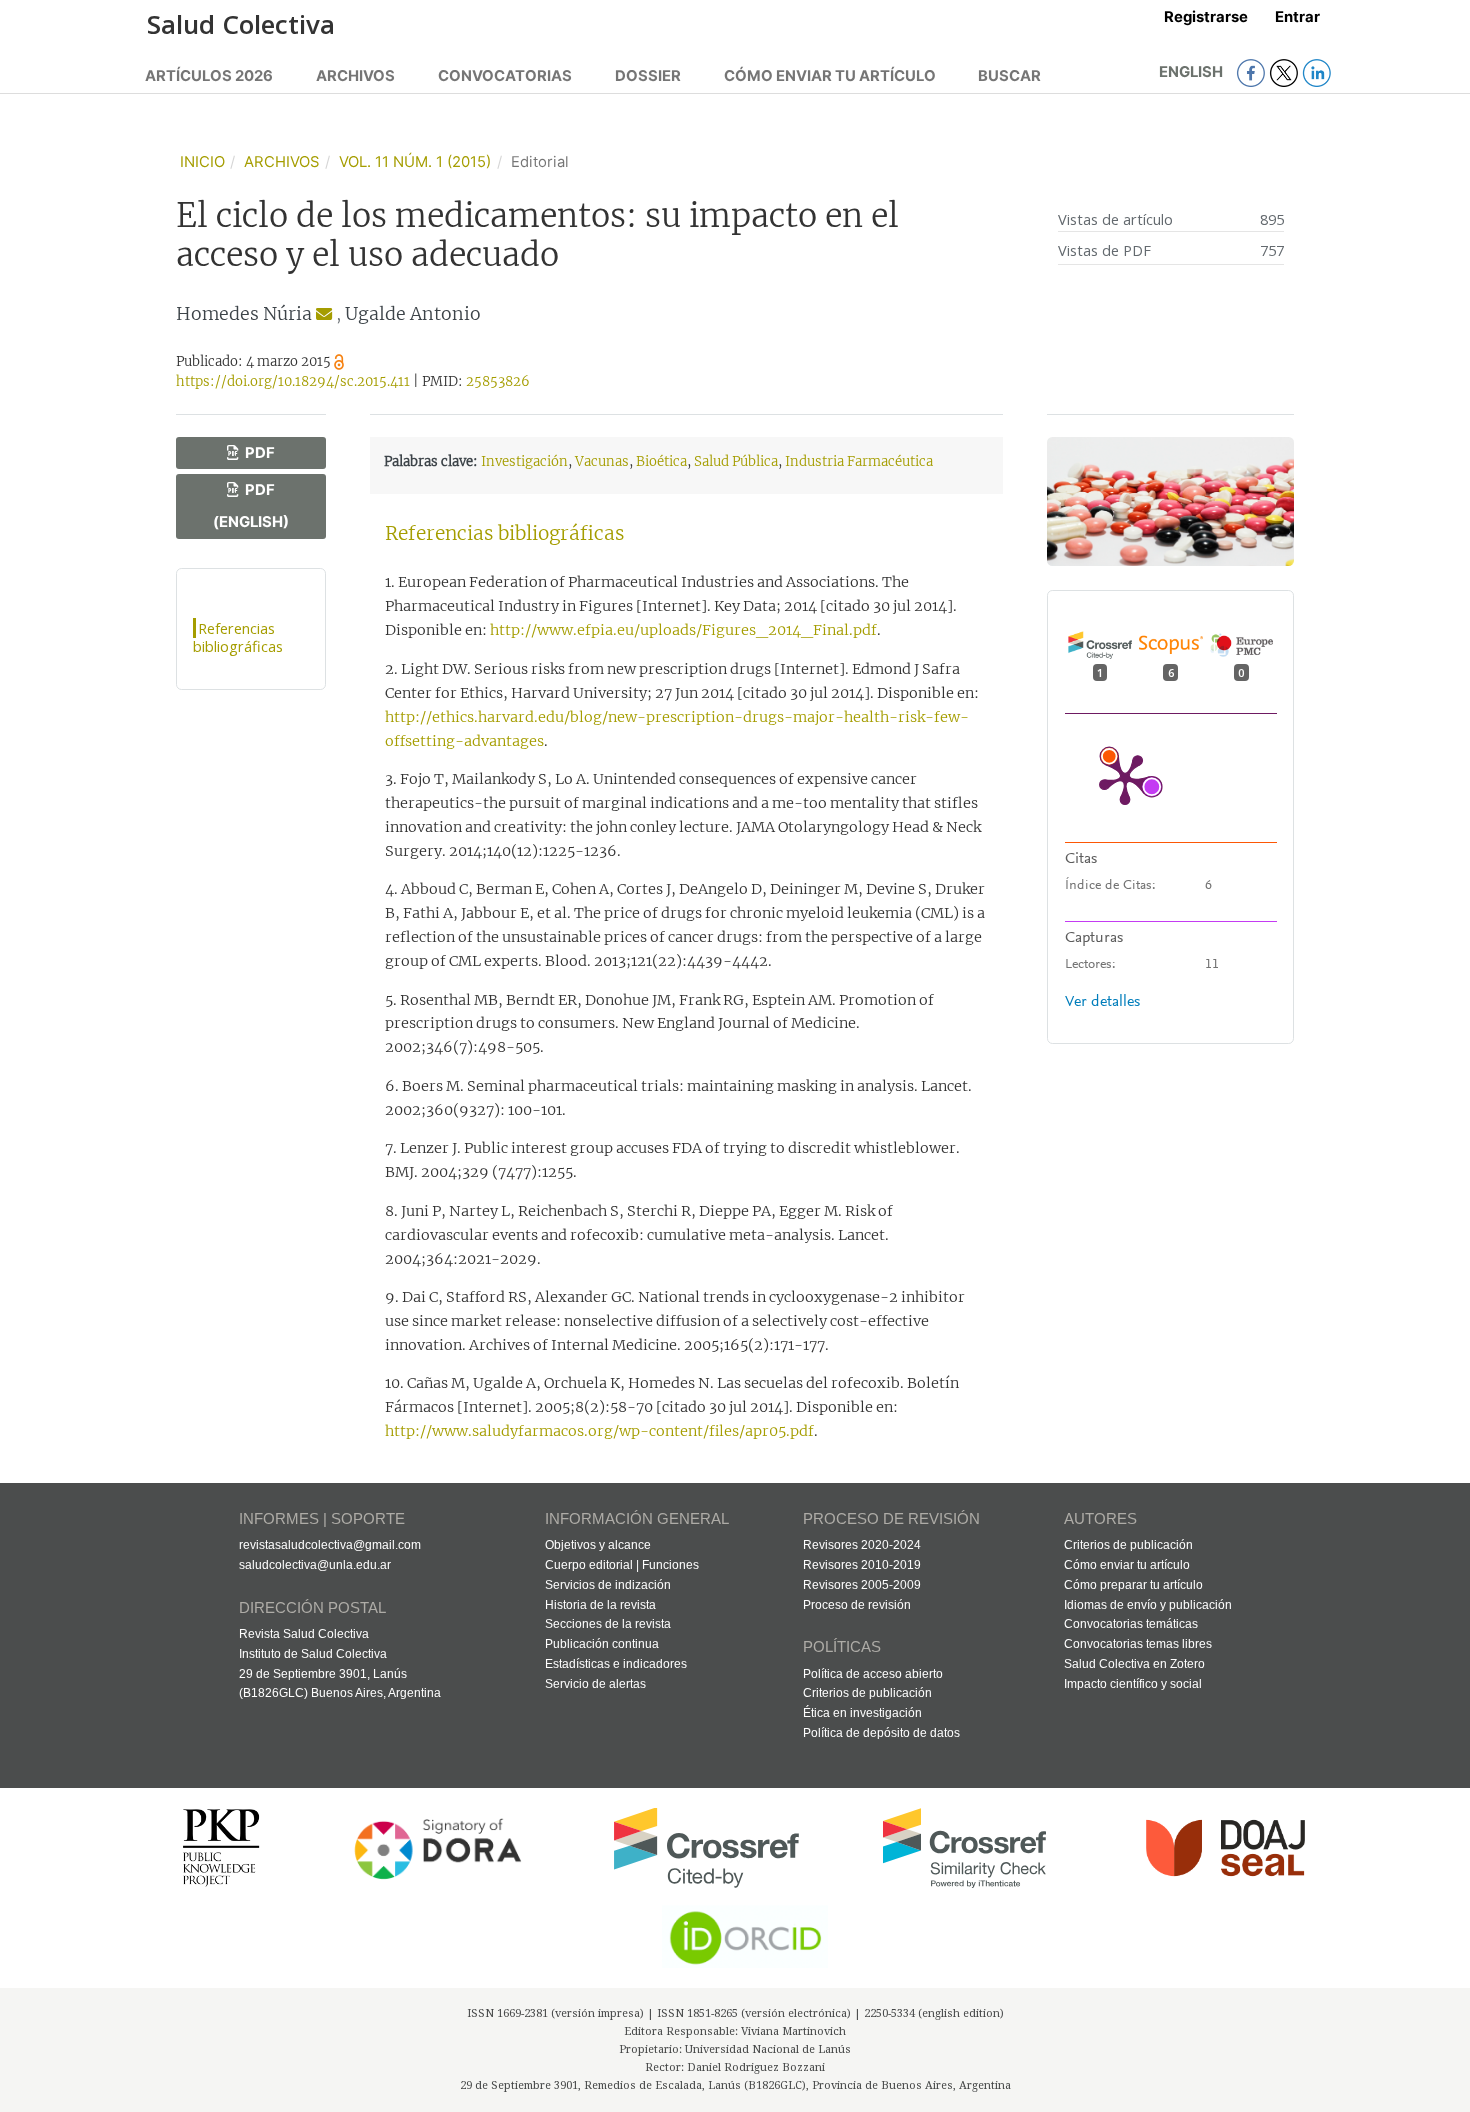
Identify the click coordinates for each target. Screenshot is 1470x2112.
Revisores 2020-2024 (862, 1545)
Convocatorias (505, 76)
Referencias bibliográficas (238, 637)
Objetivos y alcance (598, 1545)
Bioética (661, 461)
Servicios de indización (608, 1585)
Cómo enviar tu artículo (830, 76)
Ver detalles (1102, 1002)
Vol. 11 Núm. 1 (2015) (415, 162)
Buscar (1009, 76)
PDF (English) (251, 506)
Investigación (524, 461)
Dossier (648, 76)
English (1192, 72)
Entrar (1297, 17)
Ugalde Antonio (413, 314)
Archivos (355, 76)
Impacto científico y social (1133, 1684)
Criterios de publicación (867, 1693)
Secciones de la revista (608, 1624)
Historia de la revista (600, 1605)
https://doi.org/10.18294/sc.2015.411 (293, 381)
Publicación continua (602, 1644)
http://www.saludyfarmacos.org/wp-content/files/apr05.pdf (599, 1431)
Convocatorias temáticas (1131, 1624)
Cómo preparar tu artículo (1133, 1585)
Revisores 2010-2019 (862, 1565)
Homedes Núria (244, 314)
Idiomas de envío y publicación (1148, 1605)
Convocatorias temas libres (1138, 1644)
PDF (258, 453)
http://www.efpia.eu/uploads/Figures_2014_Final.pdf (683, 630)
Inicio (202, 162)
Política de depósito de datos (881, 1733)
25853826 (498, 381)
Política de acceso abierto (873, 1674)
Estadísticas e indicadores (616, 1664)
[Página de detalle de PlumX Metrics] (1125, 778)
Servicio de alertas (595, 1684)
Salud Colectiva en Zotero (1134, 1664)
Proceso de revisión (857, 1605)
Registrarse (1206, 17)
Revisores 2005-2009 (862, 1585)
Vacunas (602, 461)
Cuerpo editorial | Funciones (622, 1565)
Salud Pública (736, 461)
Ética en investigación (862, 1713)
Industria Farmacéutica (859, 461)
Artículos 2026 (209, 76)
